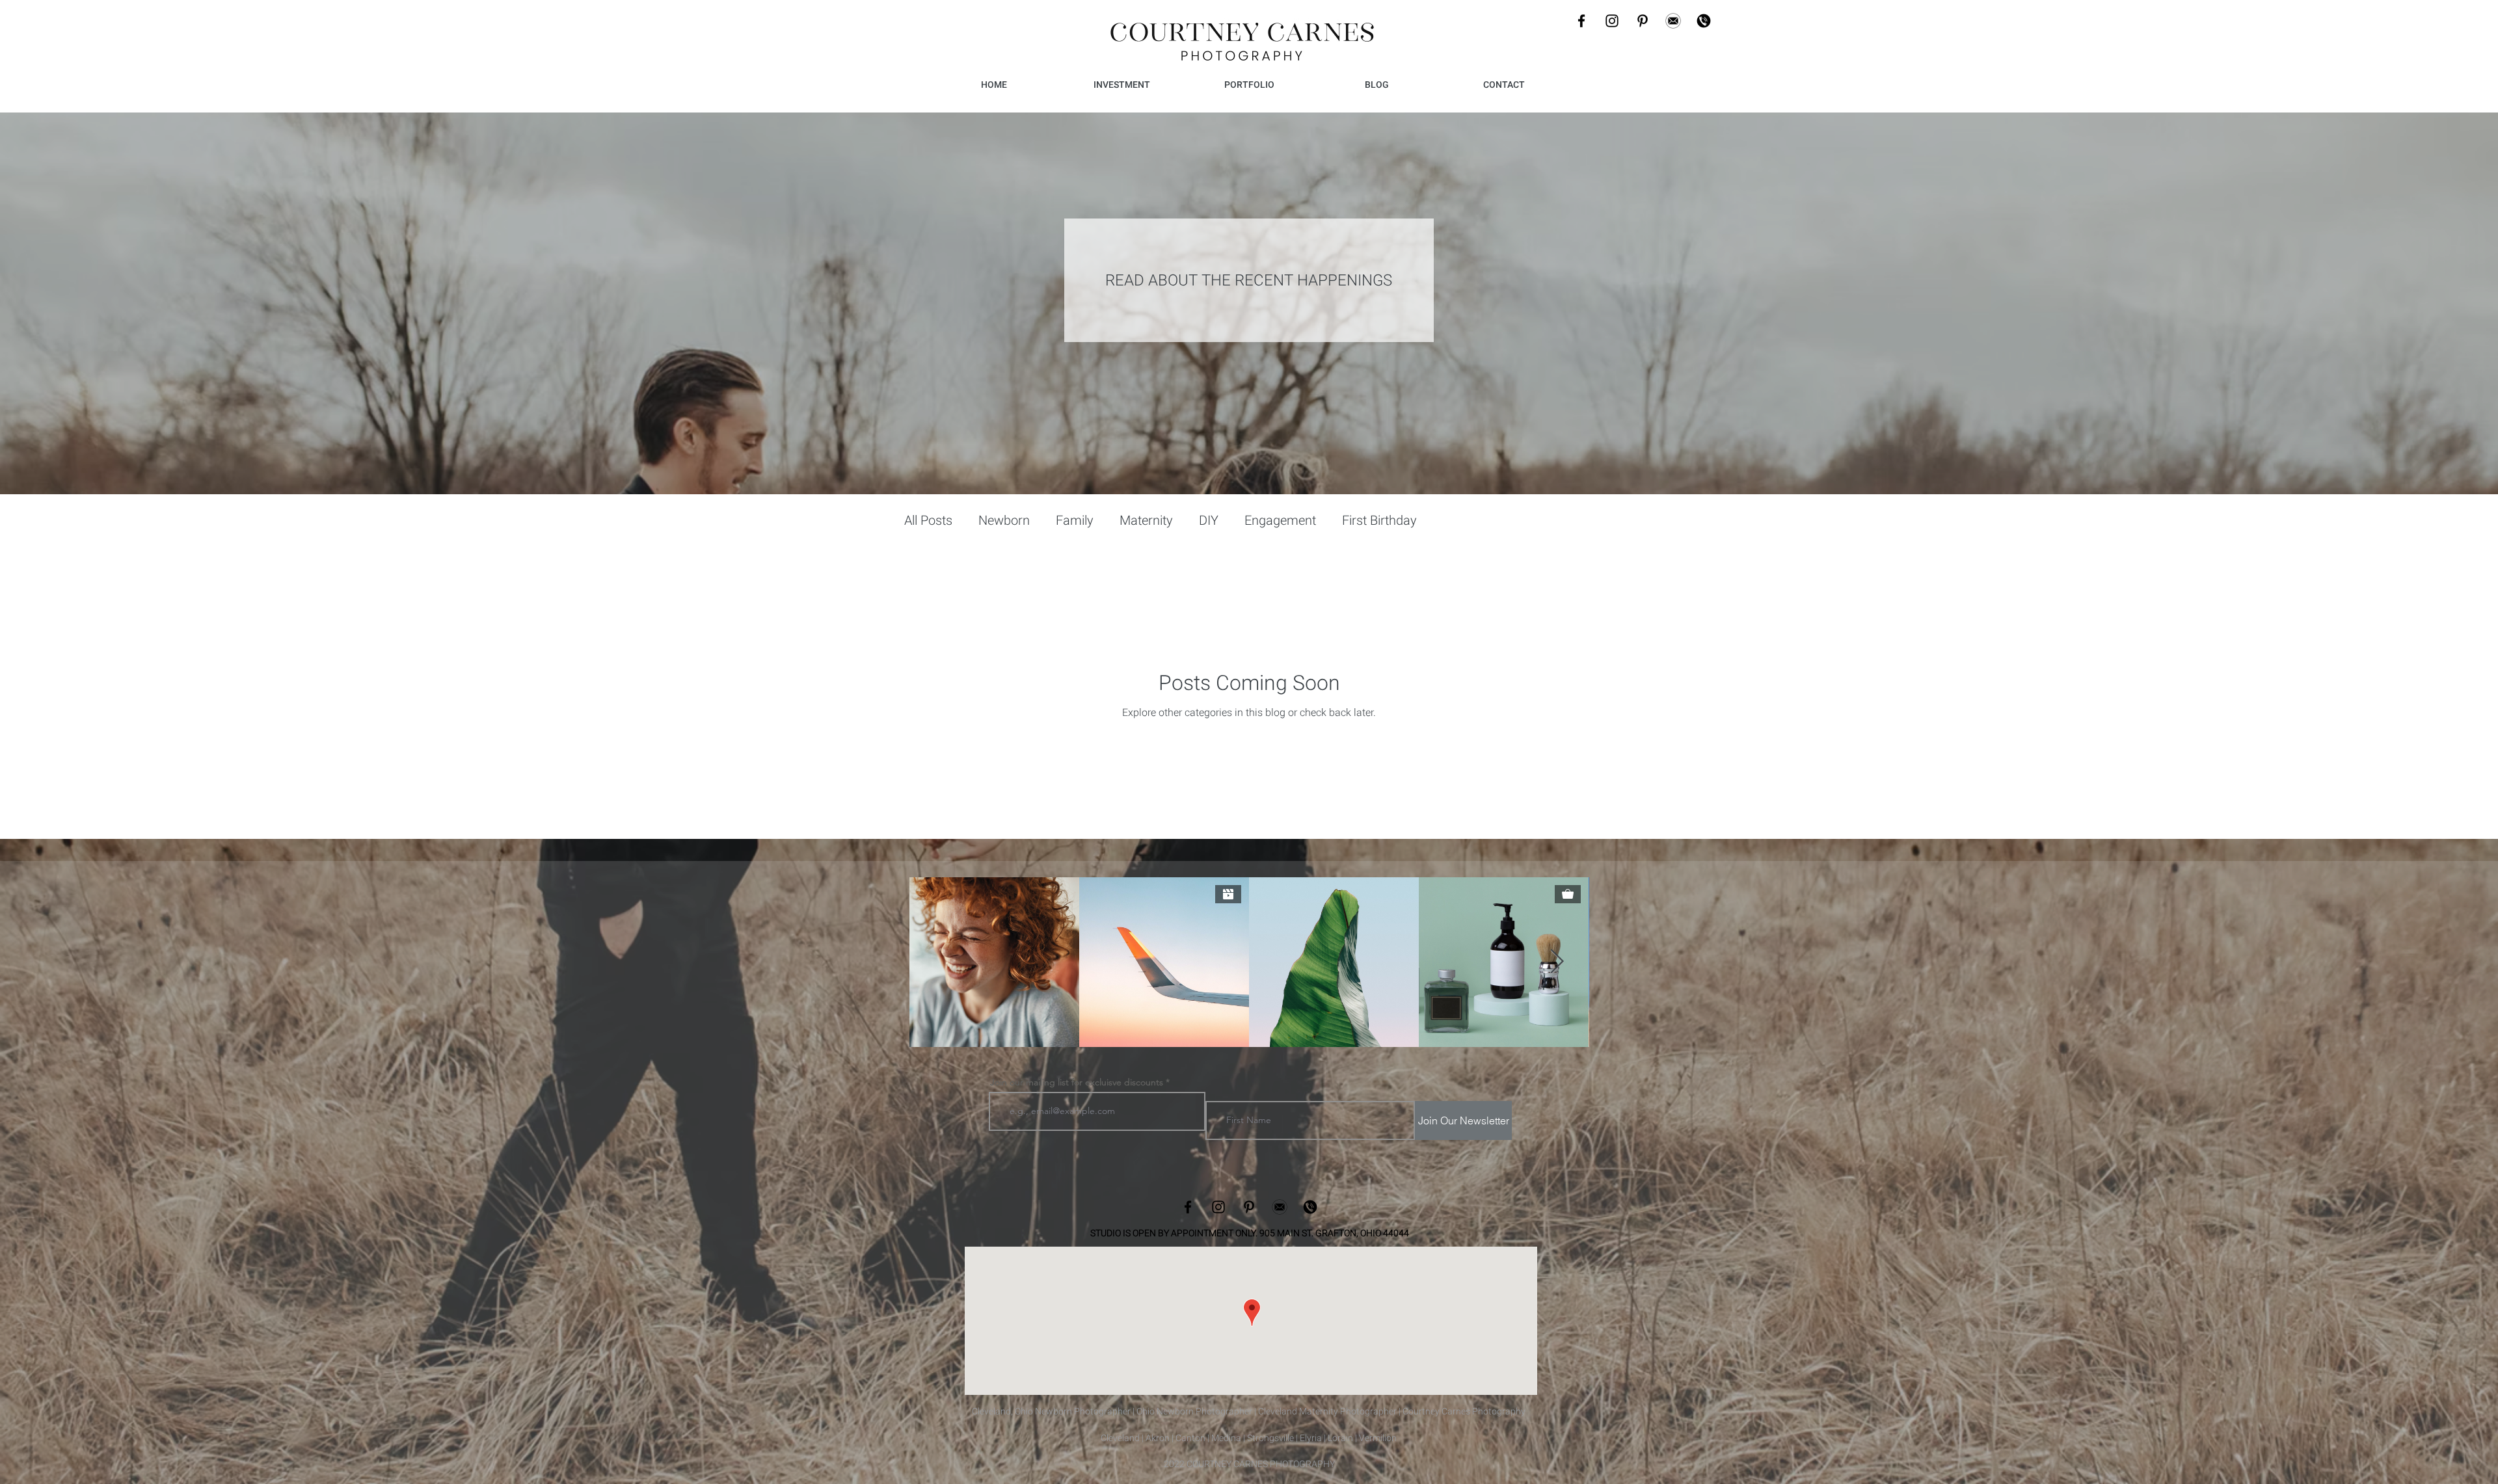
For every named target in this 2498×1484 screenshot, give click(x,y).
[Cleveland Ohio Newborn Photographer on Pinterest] (1249, 1207)
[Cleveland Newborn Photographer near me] (1673, 21)
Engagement (1280, 520)
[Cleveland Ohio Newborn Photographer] (1581, 21)
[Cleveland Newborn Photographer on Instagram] (1612, 21)
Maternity (1146, 520)
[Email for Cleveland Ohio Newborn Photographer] (1280, 1207)
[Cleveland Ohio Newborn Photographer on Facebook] (1188, 1207)
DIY (1209, 520)
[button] (1249, 85)
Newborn (1004, 520)
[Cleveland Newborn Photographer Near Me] (1643, 21)
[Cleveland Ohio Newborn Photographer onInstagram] (1218, 1207)
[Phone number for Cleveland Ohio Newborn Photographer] (1310, 1207)
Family (1075, 520)
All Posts (928, 520)
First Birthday (1379, 520)
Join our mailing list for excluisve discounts (1078, 1082)
